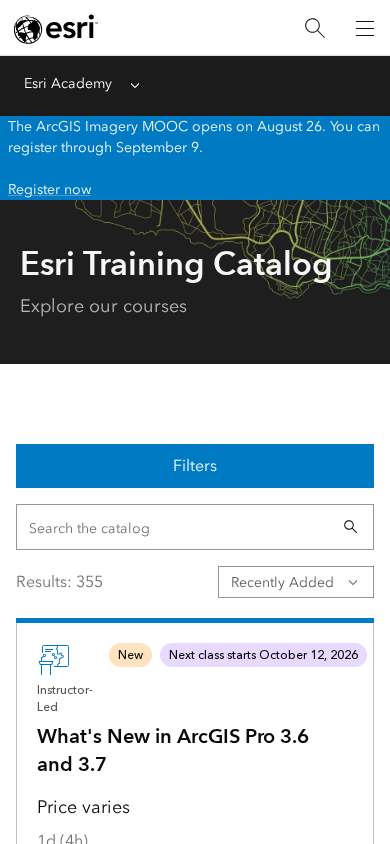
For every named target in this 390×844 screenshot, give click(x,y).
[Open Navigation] (365, 28)
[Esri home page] (56, 29)
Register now (49, 189)
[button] (351, 527)
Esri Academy (68, 83)
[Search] (315, 28)
